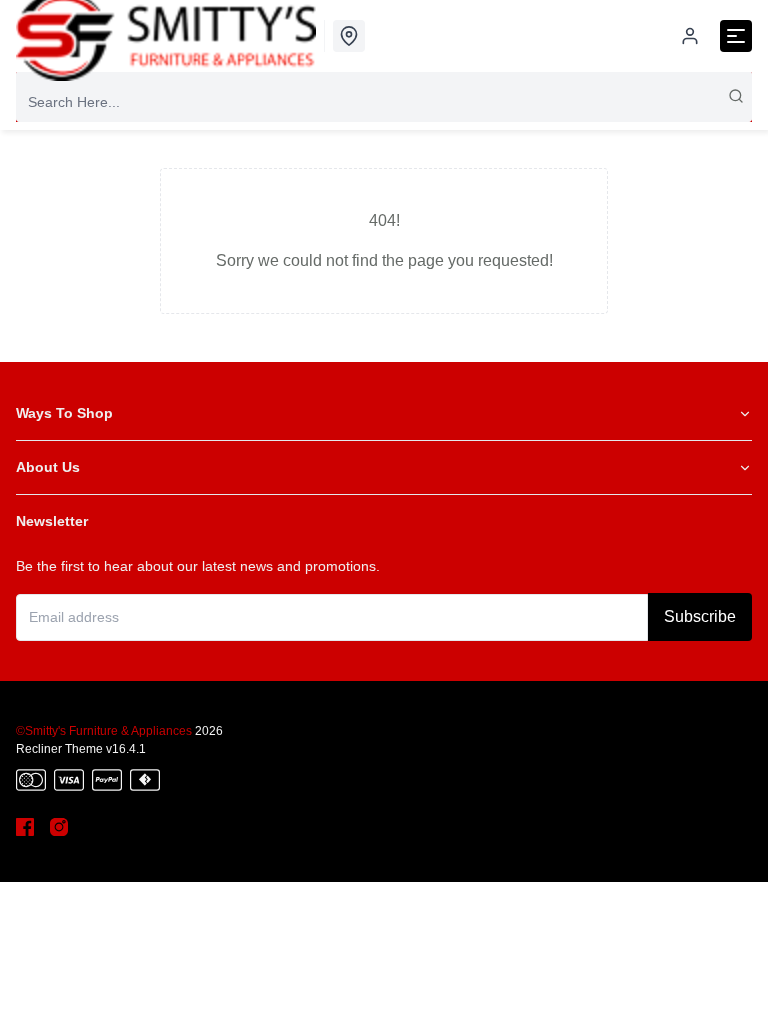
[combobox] (384, 102)
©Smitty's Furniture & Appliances (104, 731)
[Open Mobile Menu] (736, 36)
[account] (690, 36)
